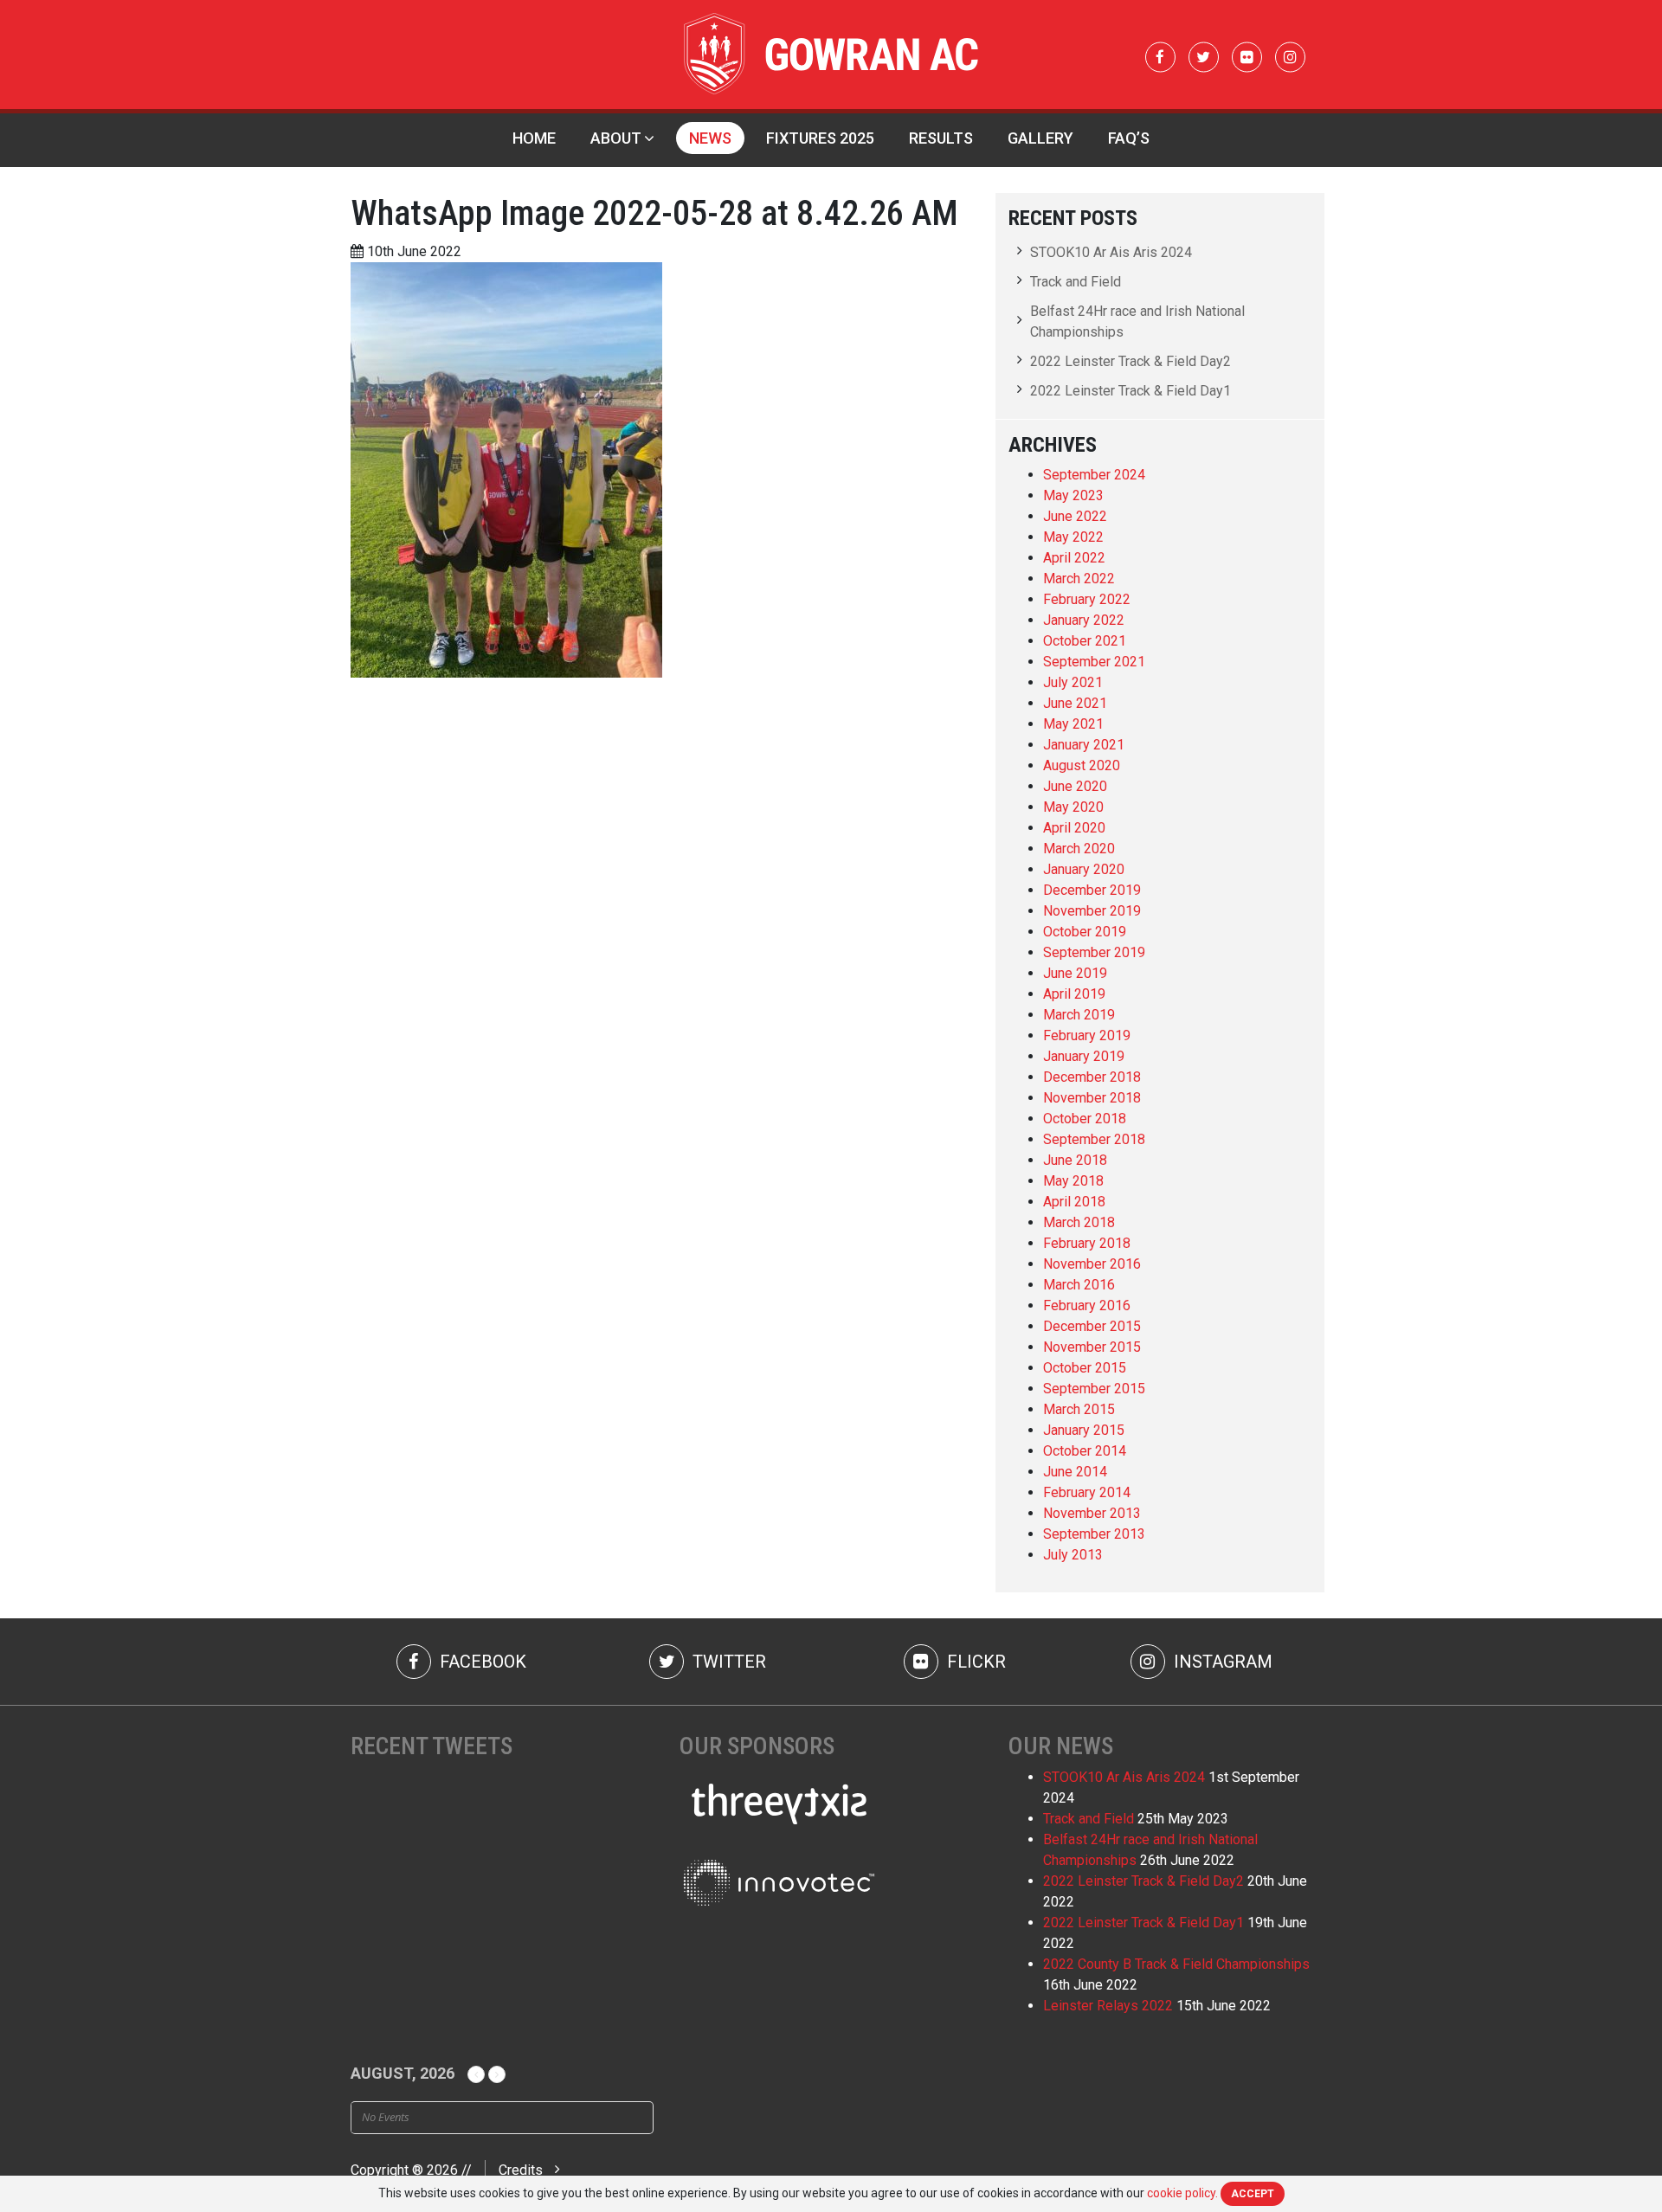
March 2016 (1079, 1285)
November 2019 (1092, 911)
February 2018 (1087, 1243)
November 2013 (1092, 1513)
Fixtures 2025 (820, 138)
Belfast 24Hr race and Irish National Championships (1137, 322)
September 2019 (1094, 952)
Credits (521, 2170)
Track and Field (1076, 282)
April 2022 (1074, 558)
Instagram (1221, 1662)
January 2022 (1084, 620)
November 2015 (1092, 1347)
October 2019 (1085, 932)
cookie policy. (1182, 2193)
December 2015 (1092, 1326)
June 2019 (1075, 973)
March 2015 (1079, 1409)
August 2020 (1082, 765)
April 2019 (1074, 994)
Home (534, 138)
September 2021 (1094, 662)
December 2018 (1092, 1077)
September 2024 (1094, 475)
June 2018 (1075, 1160)
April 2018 (1074, 1202)
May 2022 (1073, 537)
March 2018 (1079, 1222)
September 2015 (1094, 1389)
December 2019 (1092, 890)
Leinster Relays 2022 (1108, 2006)
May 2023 (1073, 495)
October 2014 (1085, 1451)
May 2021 (1073, 724)
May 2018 (1073, 1181)
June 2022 (1075, 516)
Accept (1253, 2194)
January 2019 (1084, 1056)
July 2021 (1073, 682)
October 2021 (1085, 641)
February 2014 (1087, 1492)
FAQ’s (1129, 138)
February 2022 (1087, 599)
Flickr (974, 1662)
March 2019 (1079, 1015)
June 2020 (1075, 786)
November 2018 (1092, 1098)
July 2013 (1073, 1555)
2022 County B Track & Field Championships (1176, 1964)
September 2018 (1094, 1139)
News (710, 138)
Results (941, 138)
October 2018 (1085, 1119)
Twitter (727, 1662)
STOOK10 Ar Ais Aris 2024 (1111, 252)
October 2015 (1085, 1368)
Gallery (1040, 138)
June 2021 (1075, 703)
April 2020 (1074, 828)
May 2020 (1073, 807)
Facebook (481, 1662)
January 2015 (1084, 1430)
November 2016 (1092, 1264)
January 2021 (1084, 745)
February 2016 (1087, 1305)
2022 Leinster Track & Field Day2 (1131, 361)
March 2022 (1079, 579)
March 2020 (1079, 849)
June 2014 (1075, 1472)
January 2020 (1084, 869)
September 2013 (1094, 1534)
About (616, 138)
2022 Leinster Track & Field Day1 (1131, 391)
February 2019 (1087, 1035)
